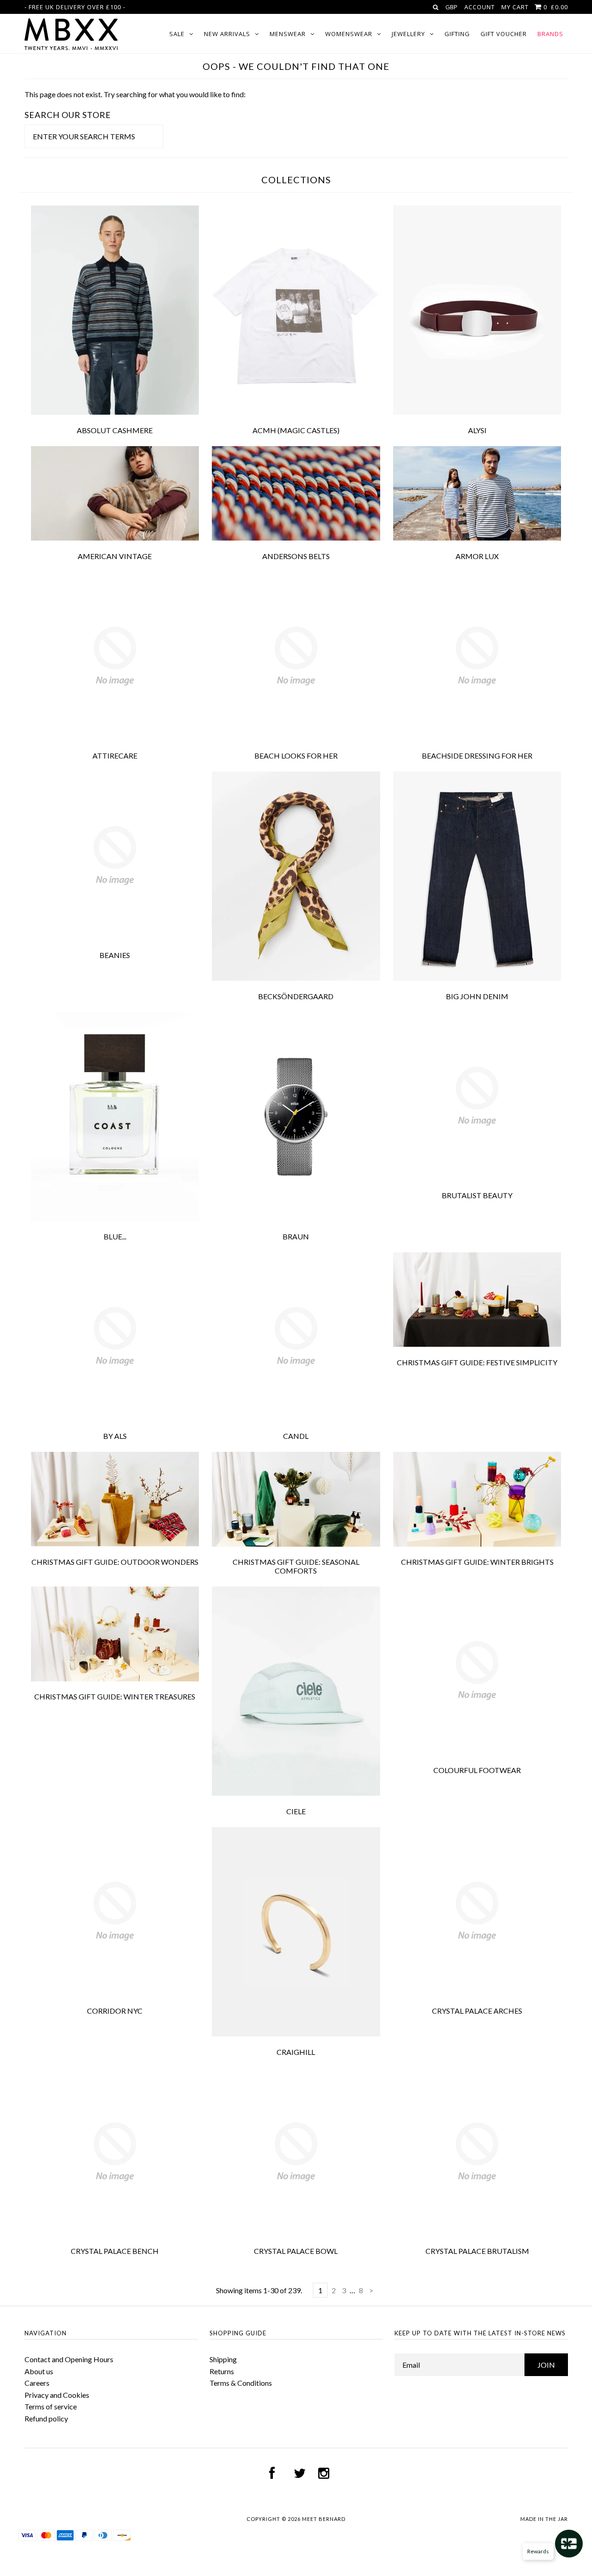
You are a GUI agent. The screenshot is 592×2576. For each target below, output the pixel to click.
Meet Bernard (324, 2519)
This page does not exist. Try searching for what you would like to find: (135, 94)
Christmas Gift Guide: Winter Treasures (115, 1696)
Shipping (223, 2359)
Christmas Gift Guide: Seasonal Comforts (296, 1566)
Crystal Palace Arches (477, 2011)
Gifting (457, 34)
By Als (115, 1436)
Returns (222, 2371)
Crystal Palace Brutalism (477, 2251)
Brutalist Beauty (477, 1195)
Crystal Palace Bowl (296, 2251)
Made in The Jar (544, 2519)
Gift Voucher (504, 34)
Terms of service (51, 2406)
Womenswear (349, 34)
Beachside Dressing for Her (477, 756)
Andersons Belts (296, 556)
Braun (296, 1236)
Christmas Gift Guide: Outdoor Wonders (115, 1562)
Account (480, 7)
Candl (296, 1436)
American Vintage (115, 556)
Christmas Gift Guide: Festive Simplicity (477, 1362)
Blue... (115, 1236)
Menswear (288, 34)
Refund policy (46, 2418)
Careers (37, 2383)
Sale (177, 34)
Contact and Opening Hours (69, 2359)
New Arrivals (227, 34)
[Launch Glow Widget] (569, 2544)
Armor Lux (477, 556)
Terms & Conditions (241, 2383)
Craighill (296, 2052)
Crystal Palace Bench (115, 2251)
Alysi (477, 430)
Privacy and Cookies (57, 2395)
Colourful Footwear (477, 1770)
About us (39, 2371)
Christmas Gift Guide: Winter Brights (477, 1562)
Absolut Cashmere (115, 430)
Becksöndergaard (296, 996)
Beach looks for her (296, 756)
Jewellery (408, 34)
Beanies (115, 955)
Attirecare (115, 756)
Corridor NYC (115, 2011)
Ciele (296, 1811)
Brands (550, 34)
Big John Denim (477, 996)
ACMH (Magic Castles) (296, 430)
